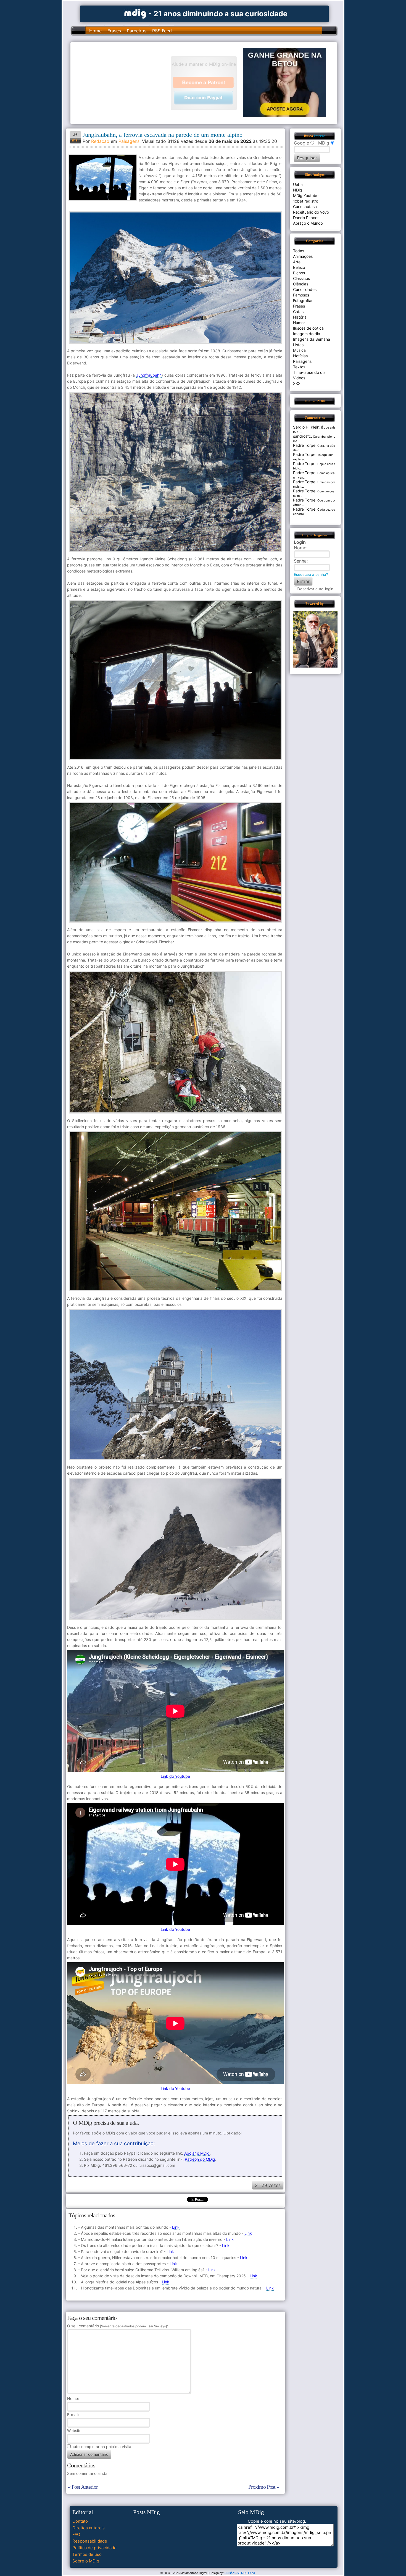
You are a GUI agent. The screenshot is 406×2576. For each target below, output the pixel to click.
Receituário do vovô (311, 212)
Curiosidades (305, 289)
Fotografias (303, 300)
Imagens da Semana (312, 339)
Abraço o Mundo (308, 223)
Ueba (298, 184)
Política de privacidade (94, 2548)
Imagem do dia (307, 334)
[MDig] (135, 13)
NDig (298, 190)
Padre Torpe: (305, 445)
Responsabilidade (90, 2541)
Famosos (301, 295)
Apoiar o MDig (197, 2153)
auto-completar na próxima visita (101, 2447)
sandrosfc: (303, 436)
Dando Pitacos (306, 218)
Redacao (100, 141)
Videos (299, 378)
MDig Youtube (306, 195)
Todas (299, 251)
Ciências (301, 284)
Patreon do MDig (200, 2159)
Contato (80, 2521)
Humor (299, 323)
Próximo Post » (264, 2487)
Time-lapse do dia (309, 372)
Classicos (301, 278)
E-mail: (73, 2414)
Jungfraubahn (149, 375)
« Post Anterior (83, 2487)
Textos (299, 367)
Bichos (299, 273)
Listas (298, 345)
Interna (320, 136)
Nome (72, 2398)
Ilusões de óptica (308, 328)
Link (176, 2227)
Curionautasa (305, 207)
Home (95, 31)
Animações (303, 256)
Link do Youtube (175, 1776)
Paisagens (129, 141)
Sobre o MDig (86, 2561)
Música (299, 350)
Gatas (298, 312)
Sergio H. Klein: (307, 427)
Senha (300, 561)
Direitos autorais (89, 2528)
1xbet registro (306, 201)
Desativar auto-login (315, 589)
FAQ (76, 2534)
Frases (114, 31)
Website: (75, 2431)
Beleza (299, 267)
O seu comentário (117, 2326)
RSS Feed (162, 31)
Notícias (300, 356)
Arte (297, 262)
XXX (297, 383)
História (300, 317)
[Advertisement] (123, 83)
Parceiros (137, 31)
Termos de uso (87, 2554)
